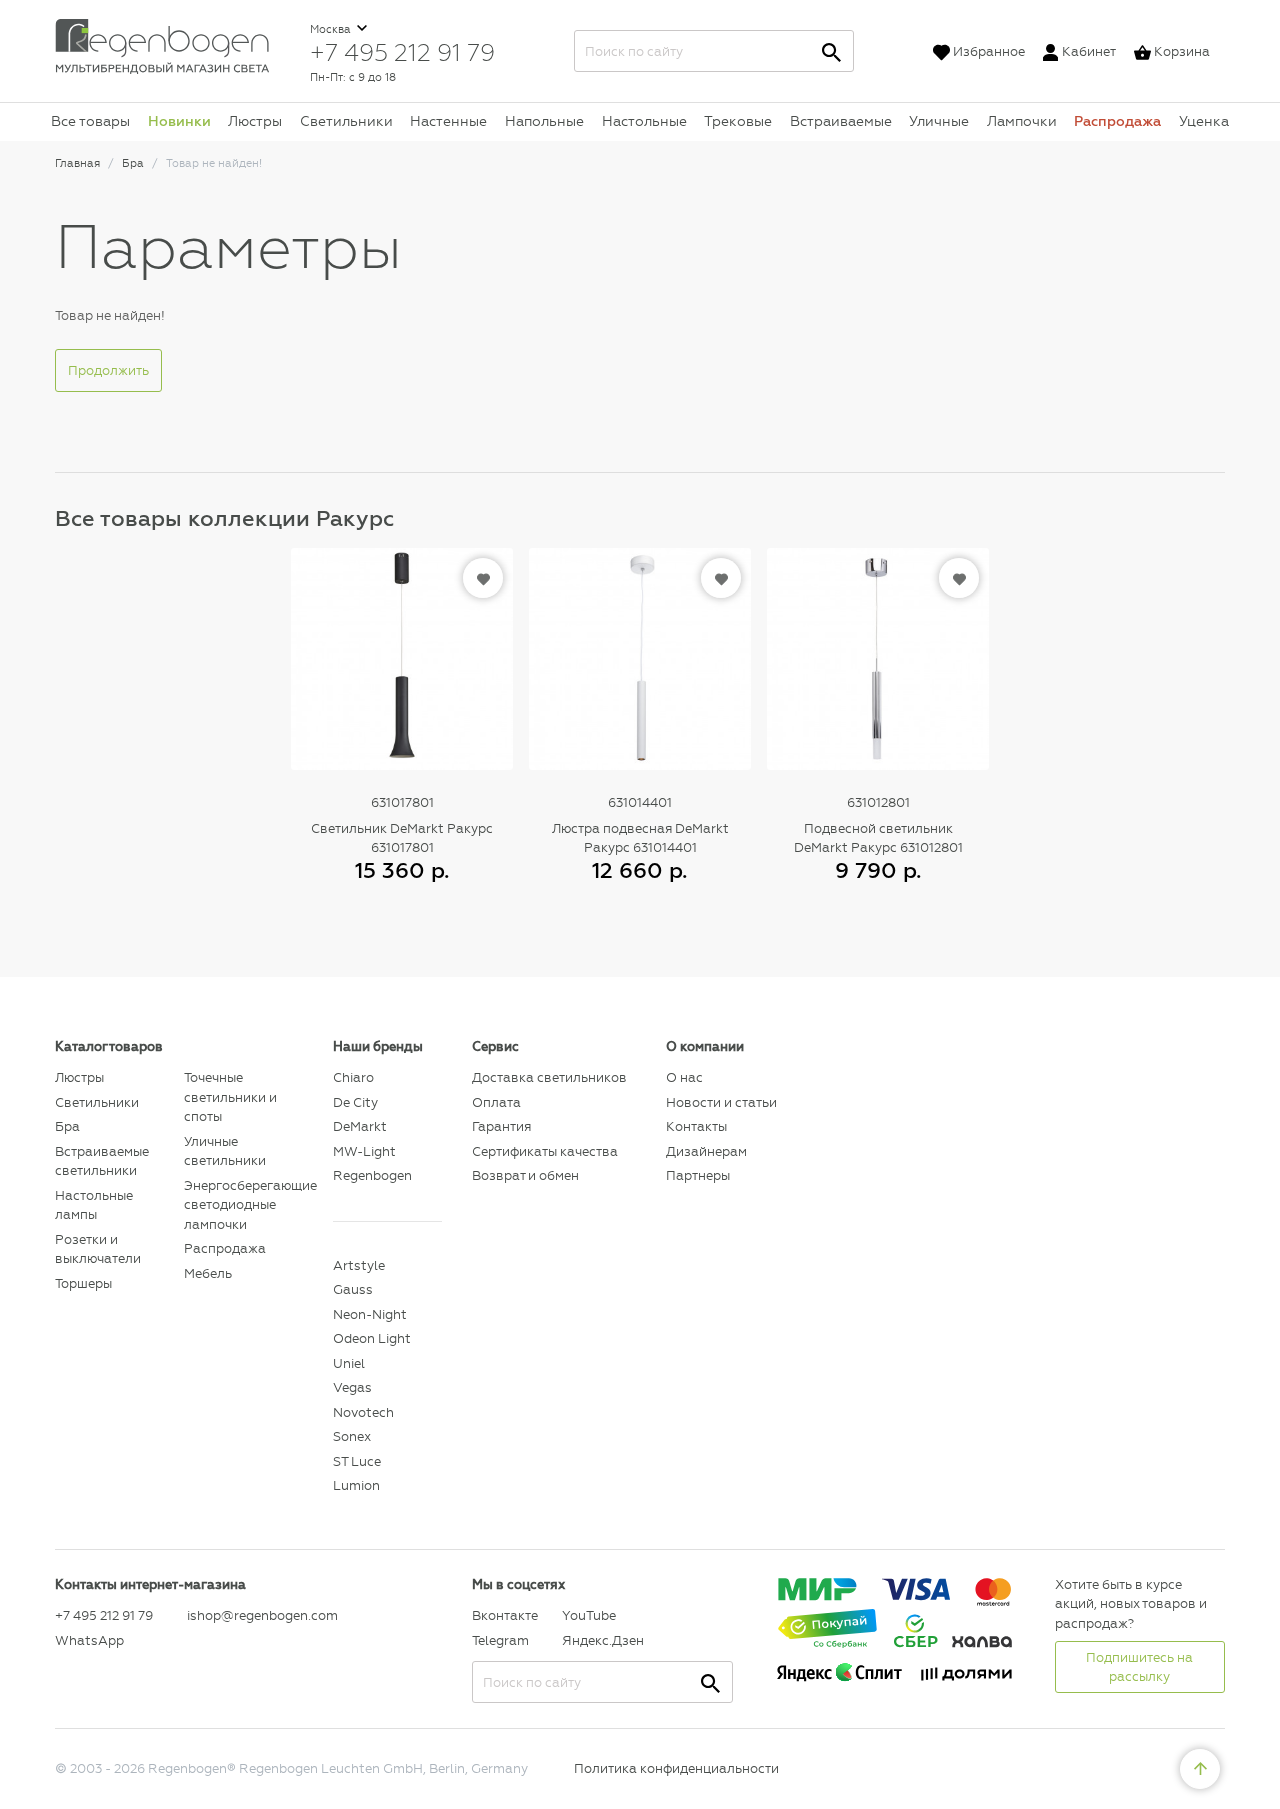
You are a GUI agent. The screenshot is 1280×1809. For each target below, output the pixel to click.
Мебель (208, 1273)
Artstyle (359, 1265)
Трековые (738, 121)
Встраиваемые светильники (102, 1161)
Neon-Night (370, 1314)
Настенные (448, 121)
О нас (684, 1077)
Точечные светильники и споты (230, 1097)
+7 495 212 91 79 (402, 52)
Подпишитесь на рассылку (1139, 1667)
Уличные (939, 121)
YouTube (589, 1615)
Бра (67, 1126)
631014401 (640, 802)
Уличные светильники (225, 1151)
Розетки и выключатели (98, 1249)
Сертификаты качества (545, 1151)
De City (355, 1102)
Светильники (346, 121)
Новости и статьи (721, 1102)
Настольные (644, 121)
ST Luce (357, 1461)
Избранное (989, 51)
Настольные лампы (94, 1205)
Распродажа (1117, 121)
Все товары (90, 121)
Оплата (496, 1102)
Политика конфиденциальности (676, 1768)
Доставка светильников (549, 1077)
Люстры (255, 121)
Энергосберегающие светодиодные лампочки (243, 1205)
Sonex (352, 1436)
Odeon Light (372, 1338)
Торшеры (83, 1283)
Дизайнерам (706, 1151)
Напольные (544, 121)
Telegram (500, 1640)
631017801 (402, 802)
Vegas (352, 1387)
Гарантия (501, 1126)
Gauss (353, 1289)
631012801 (878, 802)
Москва (332, 29)
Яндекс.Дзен (602, 1640)
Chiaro (353, 1077)
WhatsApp (89, 1640)
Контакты (696, 1126)
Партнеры (698, 1175)
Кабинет (1089, 51)
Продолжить (108, 370)
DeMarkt (360, 1126)
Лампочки (1022, 121)
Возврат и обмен (525, 1175)
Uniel (349, 1363)
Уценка (1204, 121)
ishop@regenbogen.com (248, 1615)
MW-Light (364, 1151)
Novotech (363, 1412)
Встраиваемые (841, 121)
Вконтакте (505, 1615)
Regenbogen (372, 1175)
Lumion (356, 1485)
